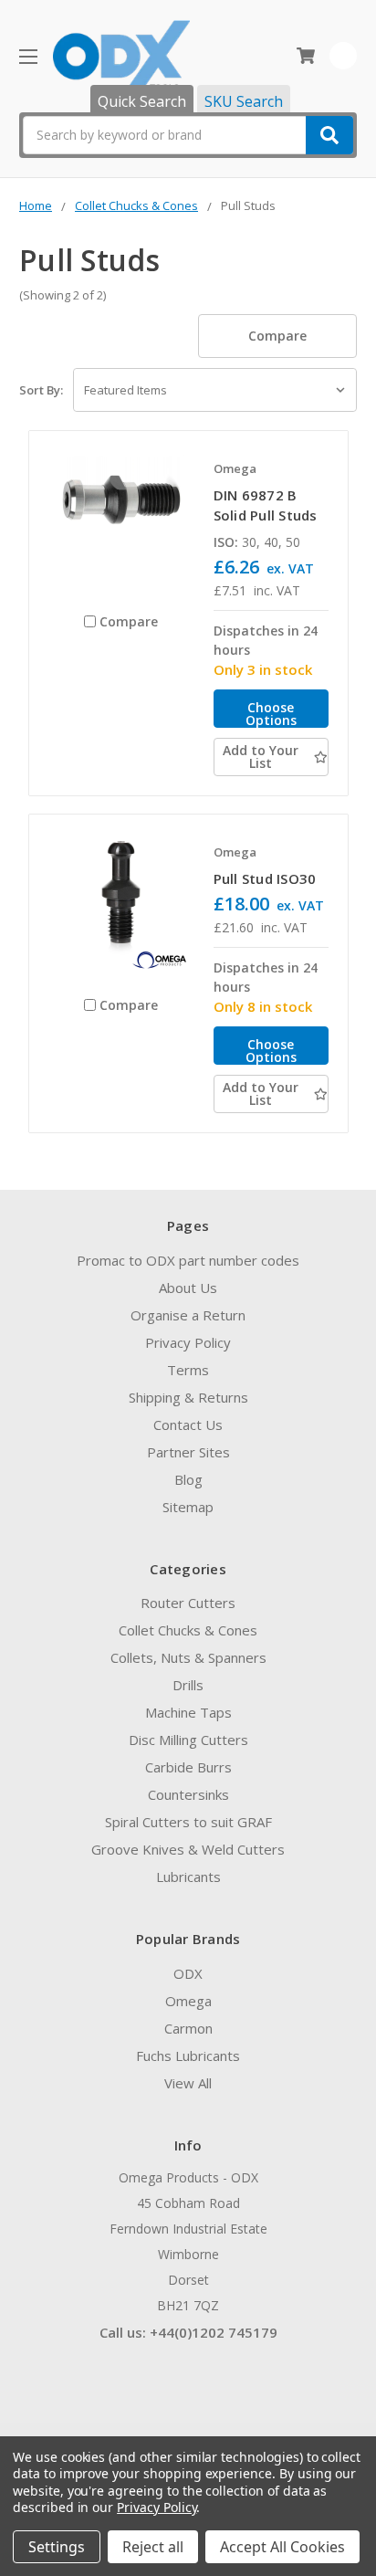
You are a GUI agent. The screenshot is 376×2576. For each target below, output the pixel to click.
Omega (188, 2001)
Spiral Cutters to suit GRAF (188, 1822)
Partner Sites (188, 1452)
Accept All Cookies (282, 2547)
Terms (188, 1370)
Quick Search (142, 101)
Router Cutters (188, 1603)
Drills (188, 1685)
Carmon (188, 2028)
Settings (57, 2547)
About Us (188, 1288)
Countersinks (188, 1794)
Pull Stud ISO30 (265, 878)
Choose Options (271, 713)
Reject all (153, 2547)
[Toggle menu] (28, 56)
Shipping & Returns (188, 1397)
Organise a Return (188, 1315)
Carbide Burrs (188, 1767)
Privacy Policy (188, 1342)
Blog (188, 1479)
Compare (277, 336)
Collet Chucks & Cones (188, 1630)
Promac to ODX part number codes (188, 1260)
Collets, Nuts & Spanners (188, 1657)
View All (188, 2083)
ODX (188, 1973)
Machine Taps (188, 1712)
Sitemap (188, 1507)
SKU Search (244, 101)
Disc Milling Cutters (188, 1740)
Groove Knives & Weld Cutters (188, 1849)
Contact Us (188, 1425)
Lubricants (188, 1877)
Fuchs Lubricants (188, 2056)
